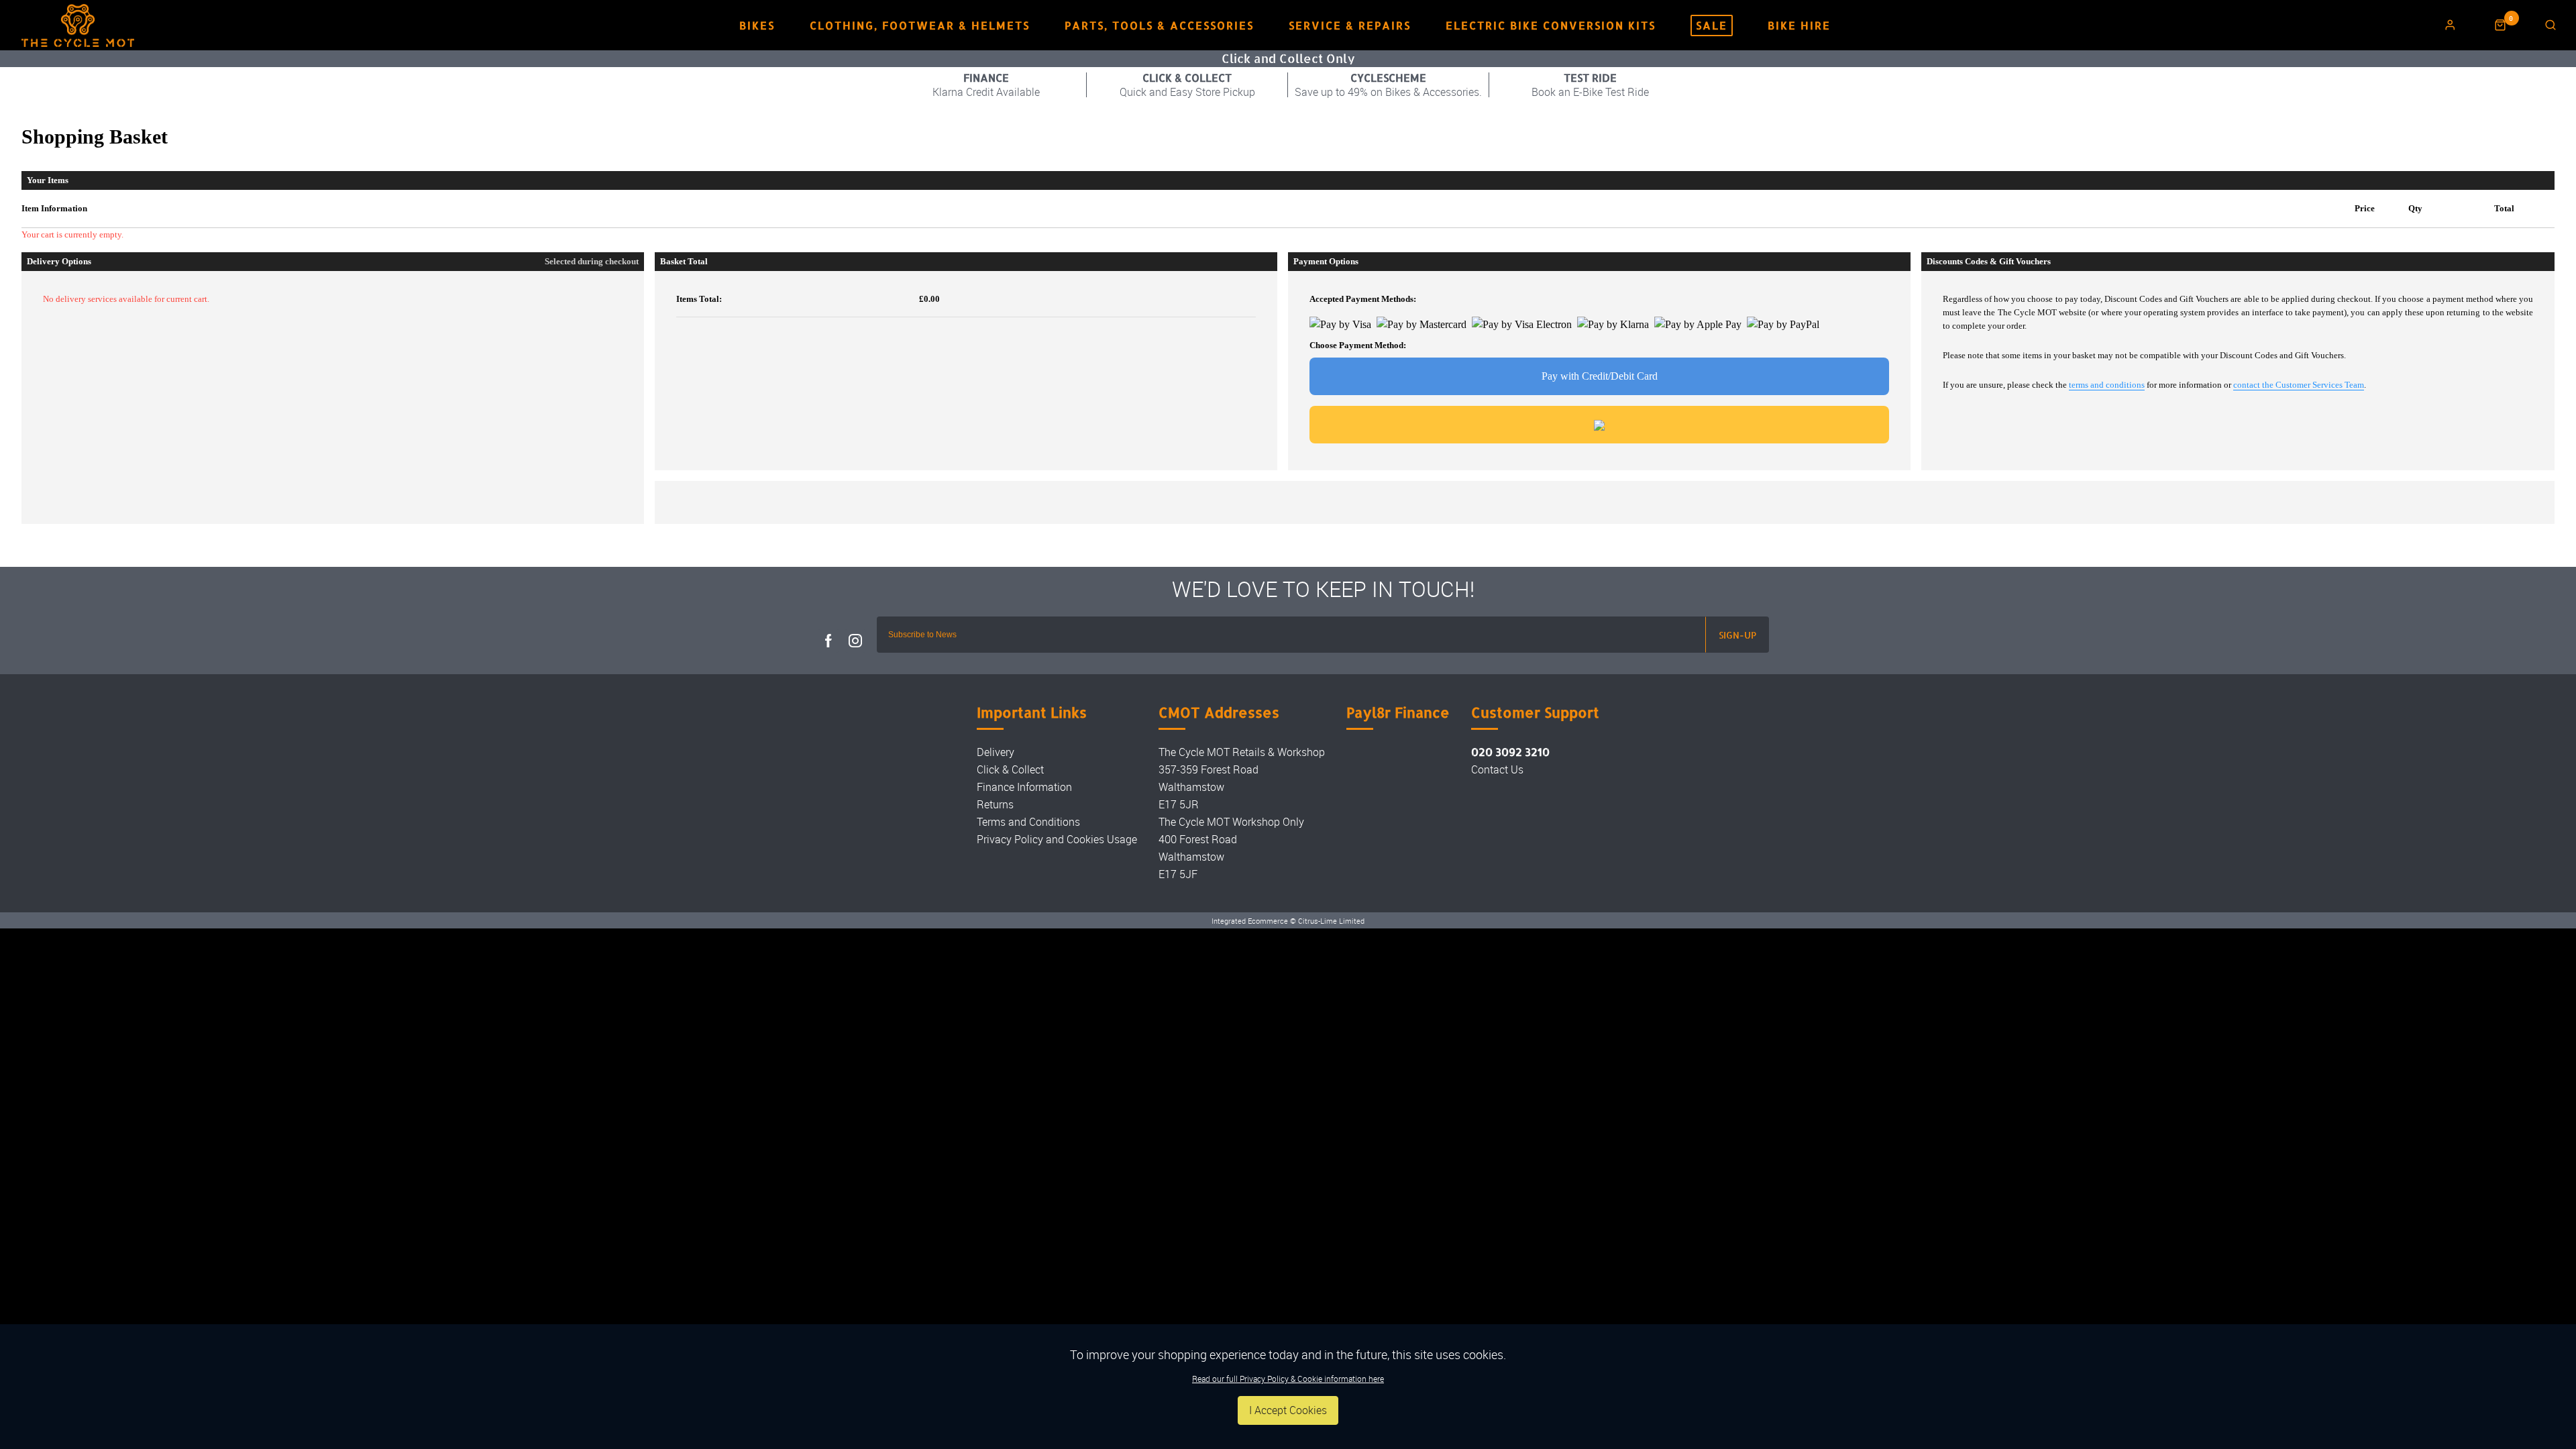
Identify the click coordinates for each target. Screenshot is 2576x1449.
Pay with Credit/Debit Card (1600, 376)
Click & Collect (1010, 769)
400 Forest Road (1198, 839)
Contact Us (1497, 769)
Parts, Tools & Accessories (1159, 25)
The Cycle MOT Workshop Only (1231, 822)
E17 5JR (1179, 804)
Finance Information (1024, 787)
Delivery (996, 752)
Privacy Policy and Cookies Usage (1057, 839)
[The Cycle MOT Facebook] (828, 641)
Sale (1712, 25)
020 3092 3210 (1510, 752)
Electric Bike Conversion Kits (1551, 25)
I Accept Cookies (1288, 1410)
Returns (995, 804)
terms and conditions (2107, 385)
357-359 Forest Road (1209, 769)
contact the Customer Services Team (2299, 385)
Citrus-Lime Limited (1331, 921)
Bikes (757, 25)
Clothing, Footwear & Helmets (920, 25)
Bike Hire (1799, 25)
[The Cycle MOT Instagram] (855, 641)
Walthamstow (1191, 787)
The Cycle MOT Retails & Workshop (1242, 752)
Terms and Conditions (1028, 822)
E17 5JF (1178, 874)
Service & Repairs (1350, 25)
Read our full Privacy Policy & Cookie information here (1288, 1379)
